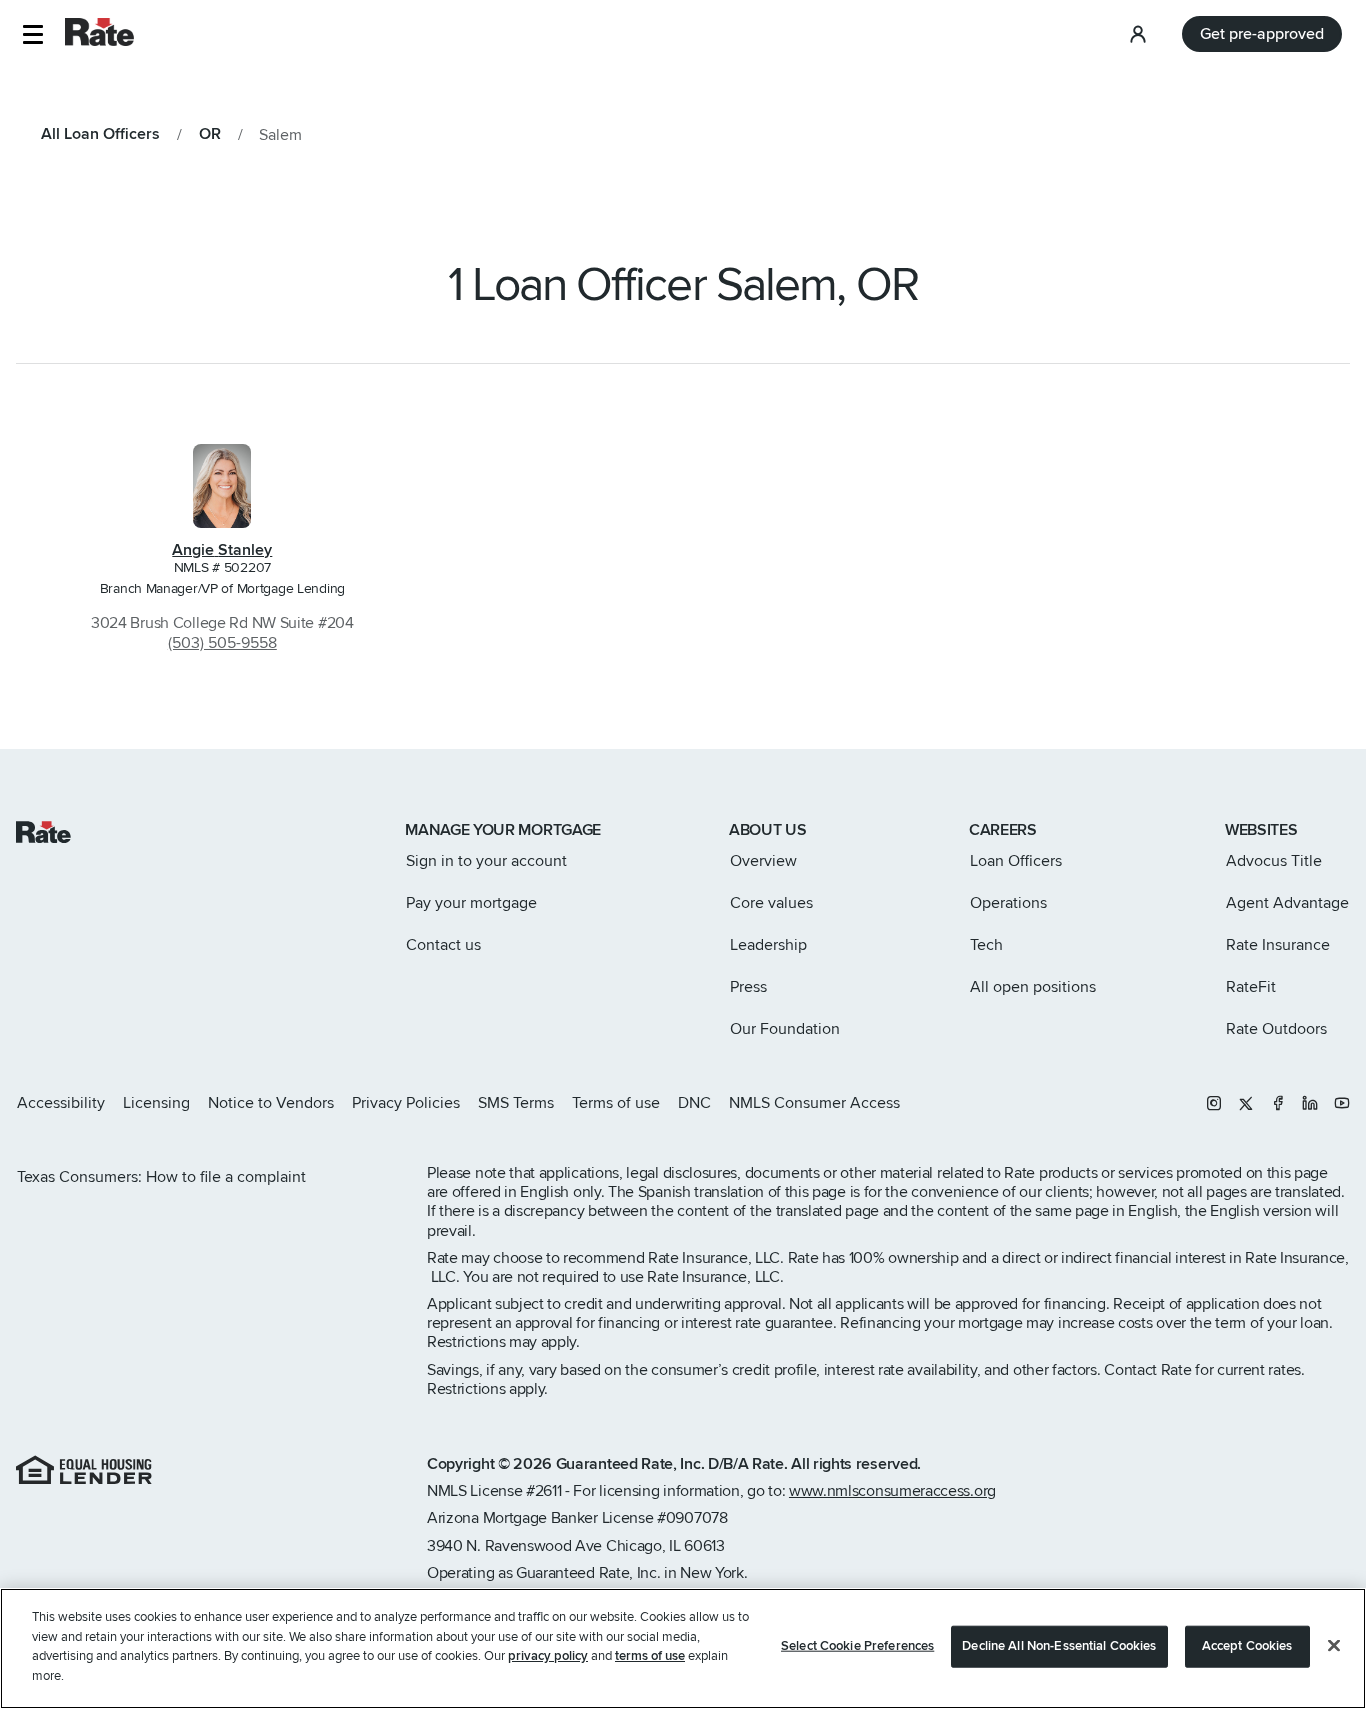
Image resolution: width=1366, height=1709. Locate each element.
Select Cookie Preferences (857, 1646)
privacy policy (548, 1656)
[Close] (1334, 1646)
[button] (32, 34)
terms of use (650, 1656)
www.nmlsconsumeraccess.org (892, 1491)
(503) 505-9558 (222, 643)
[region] (683, 1648)
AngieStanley (222, 550)
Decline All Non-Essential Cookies (1059, 1646)
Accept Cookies (1247, 1646)
